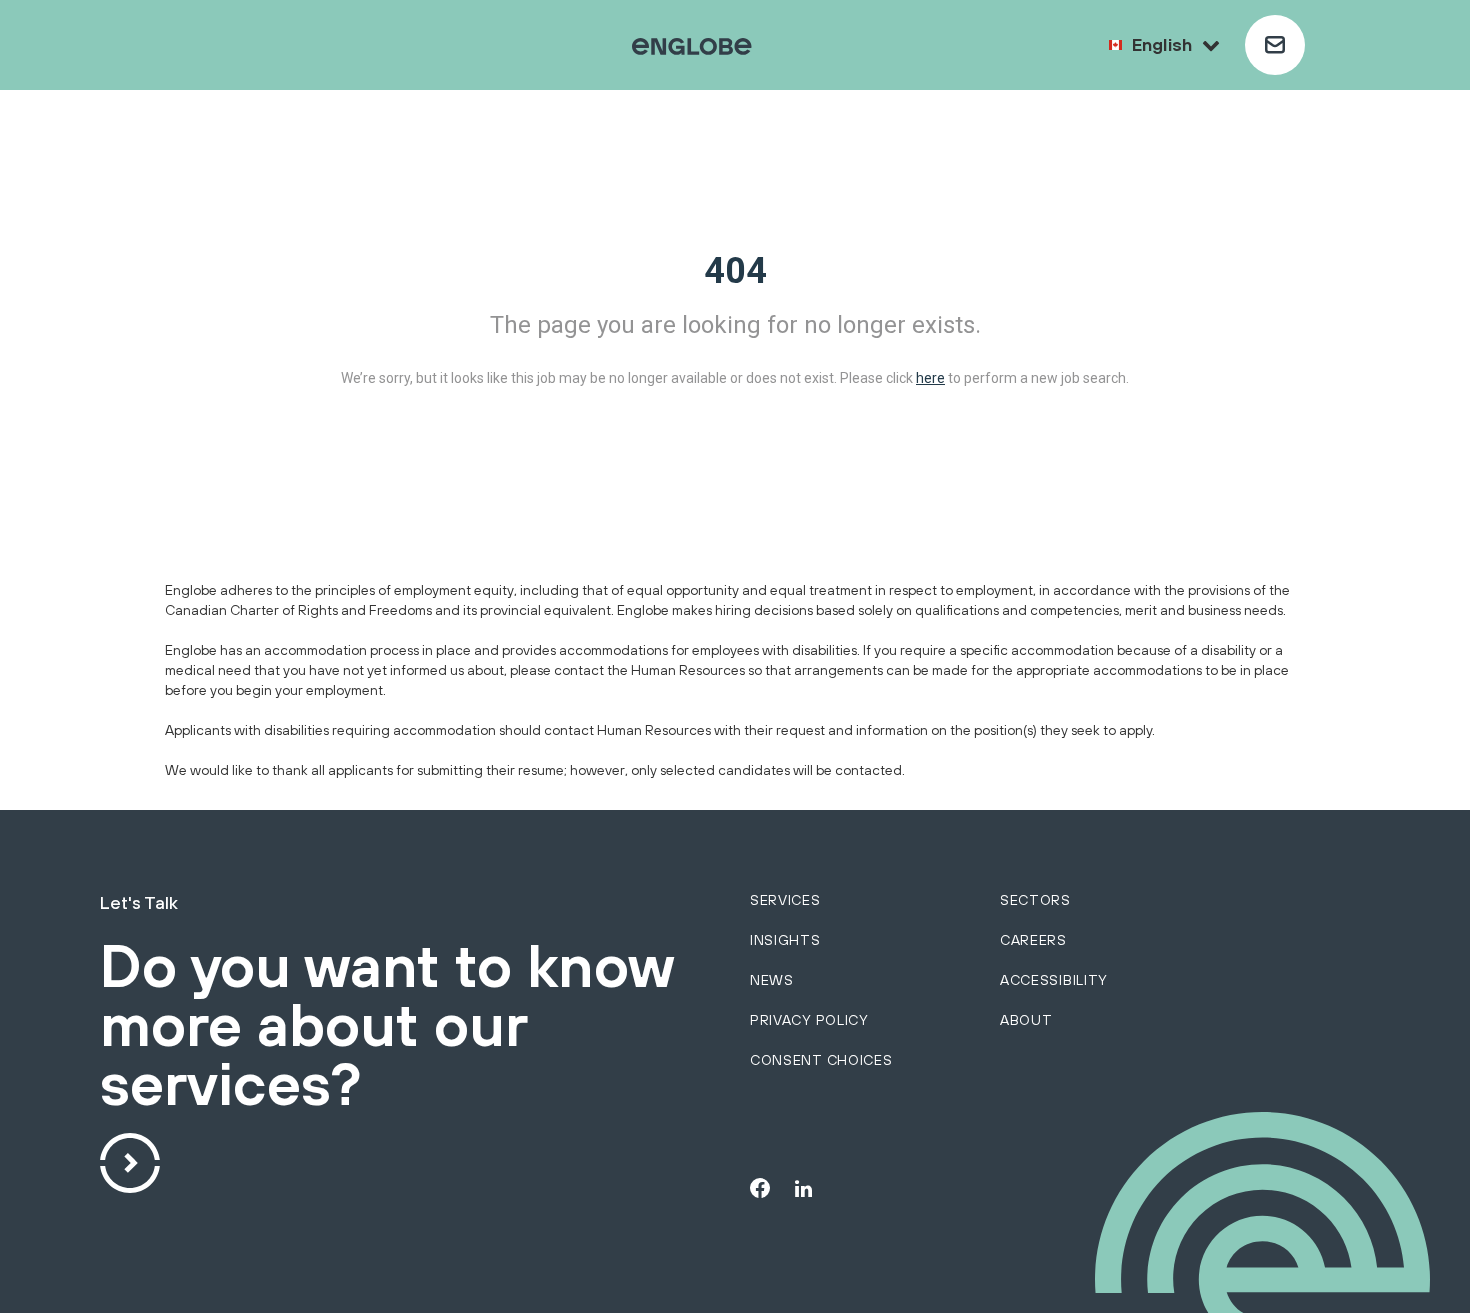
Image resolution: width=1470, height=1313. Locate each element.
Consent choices (821, 1060)
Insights (785, 940)
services (785, 900)
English (1162, 44)
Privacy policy (809, 1020)
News (772, 980)
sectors (1035, 900)
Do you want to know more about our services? (386, 1026)
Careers (1033, 940)
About (1026, 1020)
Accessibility (1054, 980)
